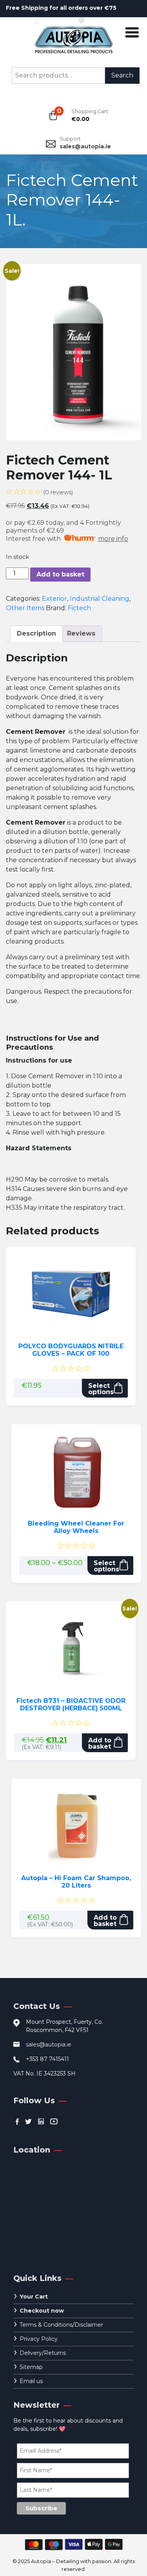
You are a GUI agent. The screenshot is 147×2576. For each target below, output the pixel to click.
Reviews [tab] (81, 633)
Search (122, 75)
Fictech (79, 608)
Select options (101, 1389)
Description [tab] (36, 633)
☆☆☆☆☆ (39, 492)
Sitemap (31, 2367)
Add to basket (60, 574)
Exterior (54, 599)
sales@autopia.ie (85, 146)
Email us (31, 2381)
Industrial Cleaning (100, 599)
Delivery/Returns (43, 2353)
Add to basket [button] (100, 1743)
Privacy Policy (39, 2339)
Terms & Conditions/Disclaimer (61, 2325)
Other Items (25, 608)
